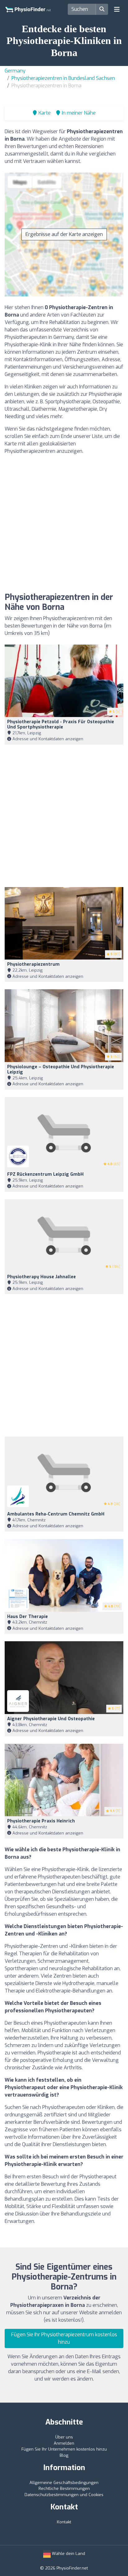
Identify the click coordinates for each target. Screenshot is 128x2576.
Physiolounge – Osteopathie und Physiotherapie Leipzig (61, 1069)
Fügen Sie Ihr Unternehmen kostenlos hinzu (64, 2449)
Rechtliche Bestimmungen (64, 2489)
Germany (15, 71)
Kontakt (64, 2522)
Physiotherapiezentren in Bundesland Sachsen (63, 78)
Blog (64, 2455)
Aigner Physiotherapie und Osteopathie (51, 1719)
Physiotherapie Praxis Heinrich (41, 1821)
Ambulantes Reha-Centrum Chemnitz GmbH (56, 1514)
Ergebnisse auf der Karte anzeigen (64, 234)
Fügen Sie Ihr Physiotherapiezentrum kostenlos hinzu (64, 2338)
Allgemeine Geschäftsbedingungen (64, 2483)
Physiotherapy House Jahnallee (41, 1277)
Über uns (64, 2437)
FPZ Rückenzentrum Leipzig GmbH (45, 1174)
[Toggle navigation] (117, 9)
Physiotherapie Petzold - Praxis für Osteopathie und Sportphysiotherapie (61, 724)
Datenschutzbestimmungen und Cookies (64, 2495)
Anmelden (64, 2443)
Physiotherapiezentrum (33, 964)
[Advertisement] (64, 524)
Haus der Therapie (27, 1617)
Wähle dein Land (68, 2554)
